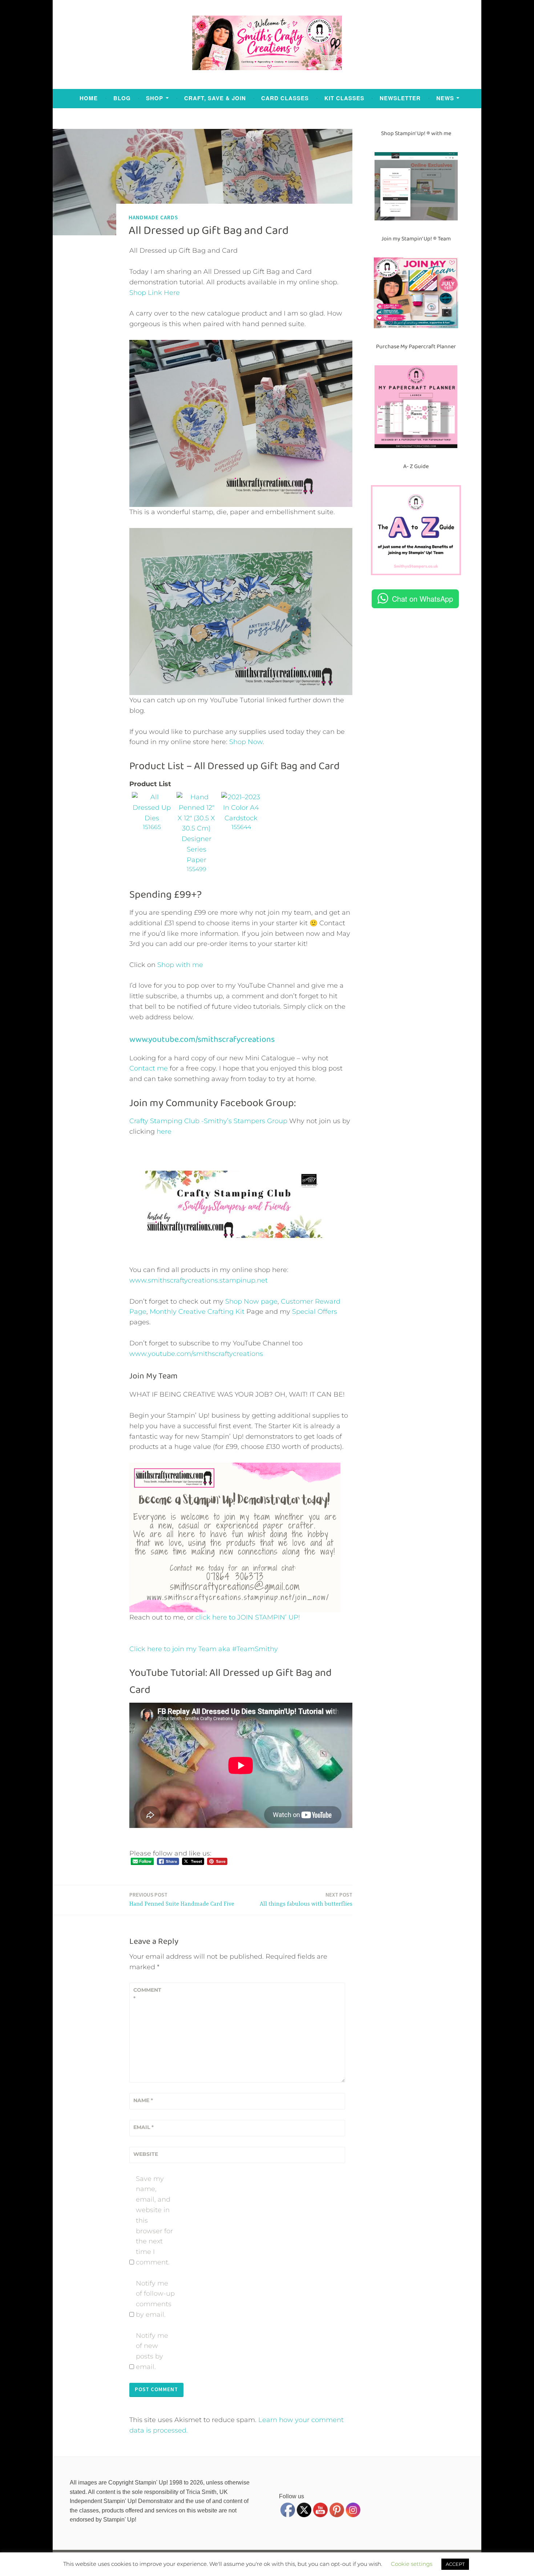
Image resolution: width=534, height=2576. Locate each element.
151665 (152, 827)
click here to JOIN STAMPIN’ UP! (248, 1617)
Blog (122, 98)
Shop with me (180, 965)
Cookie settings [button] (412, 2564)
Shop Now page (250, 1301)
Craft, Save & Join (215, 98)
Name (143, 2100)
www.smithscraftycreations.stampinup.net (199, 1280)
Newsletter (400, 98)
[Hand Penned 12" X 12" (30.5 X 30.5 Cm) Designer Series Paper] (196, 860)
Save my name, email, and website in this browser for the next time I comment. (154, 2221)
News (445, 98)
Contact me (149, 1068)
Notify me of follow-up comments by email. (155, 2299)
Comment (147, 1994)
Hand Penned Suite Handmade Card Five (182, 1899)
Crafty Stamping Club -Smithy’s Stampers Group (208, 1121)
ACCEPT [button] (455, 2564)
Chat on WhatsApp (422, 599)
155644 (241, 827)
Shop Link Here (155, 293)
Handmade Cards (153, 217)
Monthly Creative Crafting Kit (197, 1312)
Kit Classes (344, 98)
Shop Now (246, 742)
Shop (155, 98)
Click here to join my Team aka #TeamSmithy (204, 1649)
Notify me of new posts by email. (152, 2351)
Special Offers (315, 1312)
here (164, 1131)
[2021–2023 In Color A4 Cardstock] (241, 818)
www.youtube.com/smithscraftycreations (196, 1354)
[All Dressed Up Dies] (152, 818)
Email (143, 2127)
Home (89, 98)
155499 (197, 869)
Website (146, 2154)
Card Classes (285, 98)
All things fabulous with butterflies (306, 1899)
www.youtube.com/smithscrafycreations (202, 1039)
